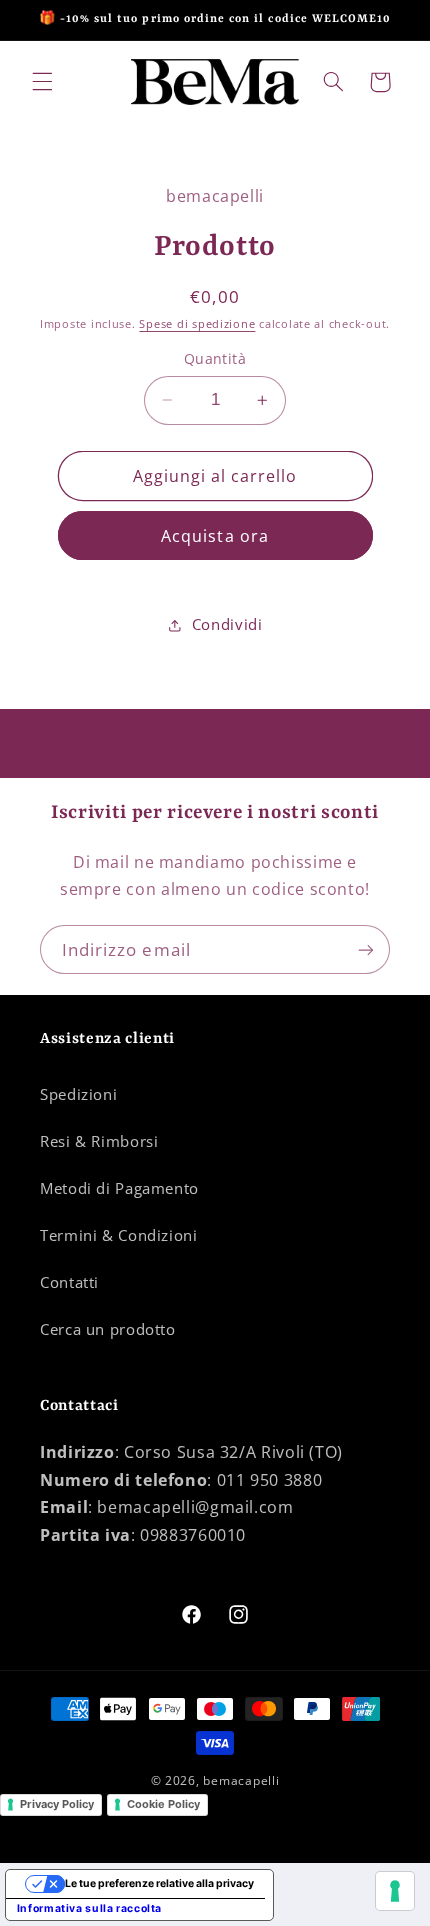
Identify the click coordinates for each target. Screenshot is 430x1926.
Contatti (69, 1282)
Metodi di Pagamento (119, 1188)
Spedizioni (78, 1094)
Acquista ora (215, 536)
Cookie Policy (163, 1804)
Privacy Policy (57, 1804)
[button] (42, 82)
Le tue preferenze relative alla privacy (159, 1883)
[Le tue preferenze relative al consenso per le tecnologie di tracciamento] (395, 1891)
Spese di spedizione (197, 324)
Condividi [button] (227, 624)
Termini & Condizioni (119, 1235)
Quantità (215, 358)
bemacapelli (241, 1780)
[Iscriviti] (366, 949)
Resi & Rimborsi (99, 1141)
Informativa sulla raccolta (89, 1908)
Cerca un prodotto (108, 1329)
